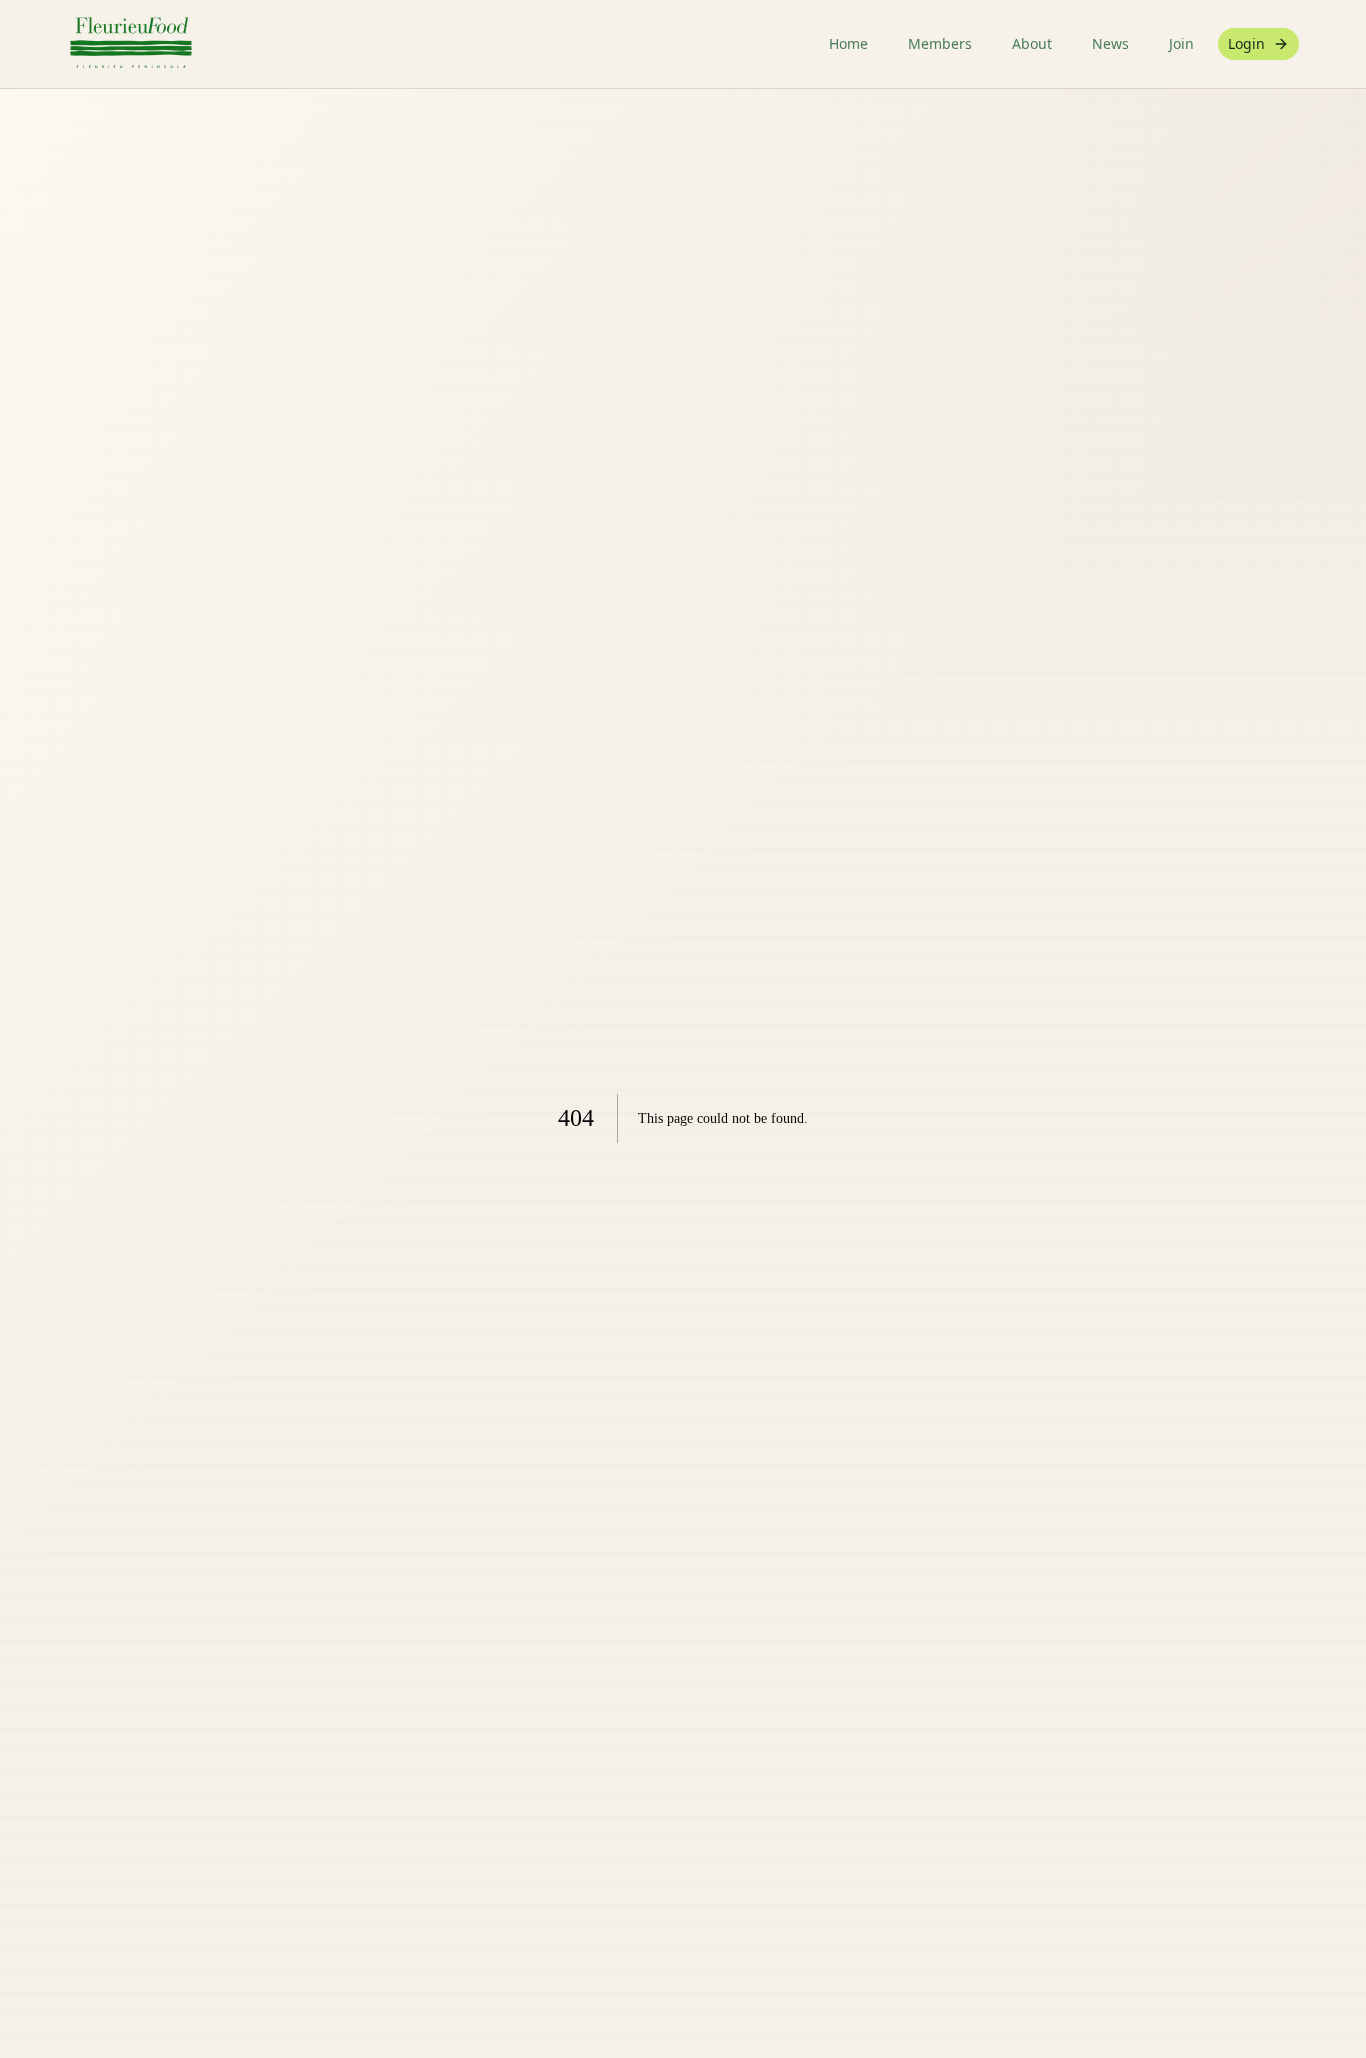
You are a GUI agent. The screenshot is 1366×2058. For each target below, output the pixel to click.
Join (1181, 43)
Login (1246, 43)
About (1032, 43)
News (1110, 43)
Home (848, 43)
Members (940, 43)
